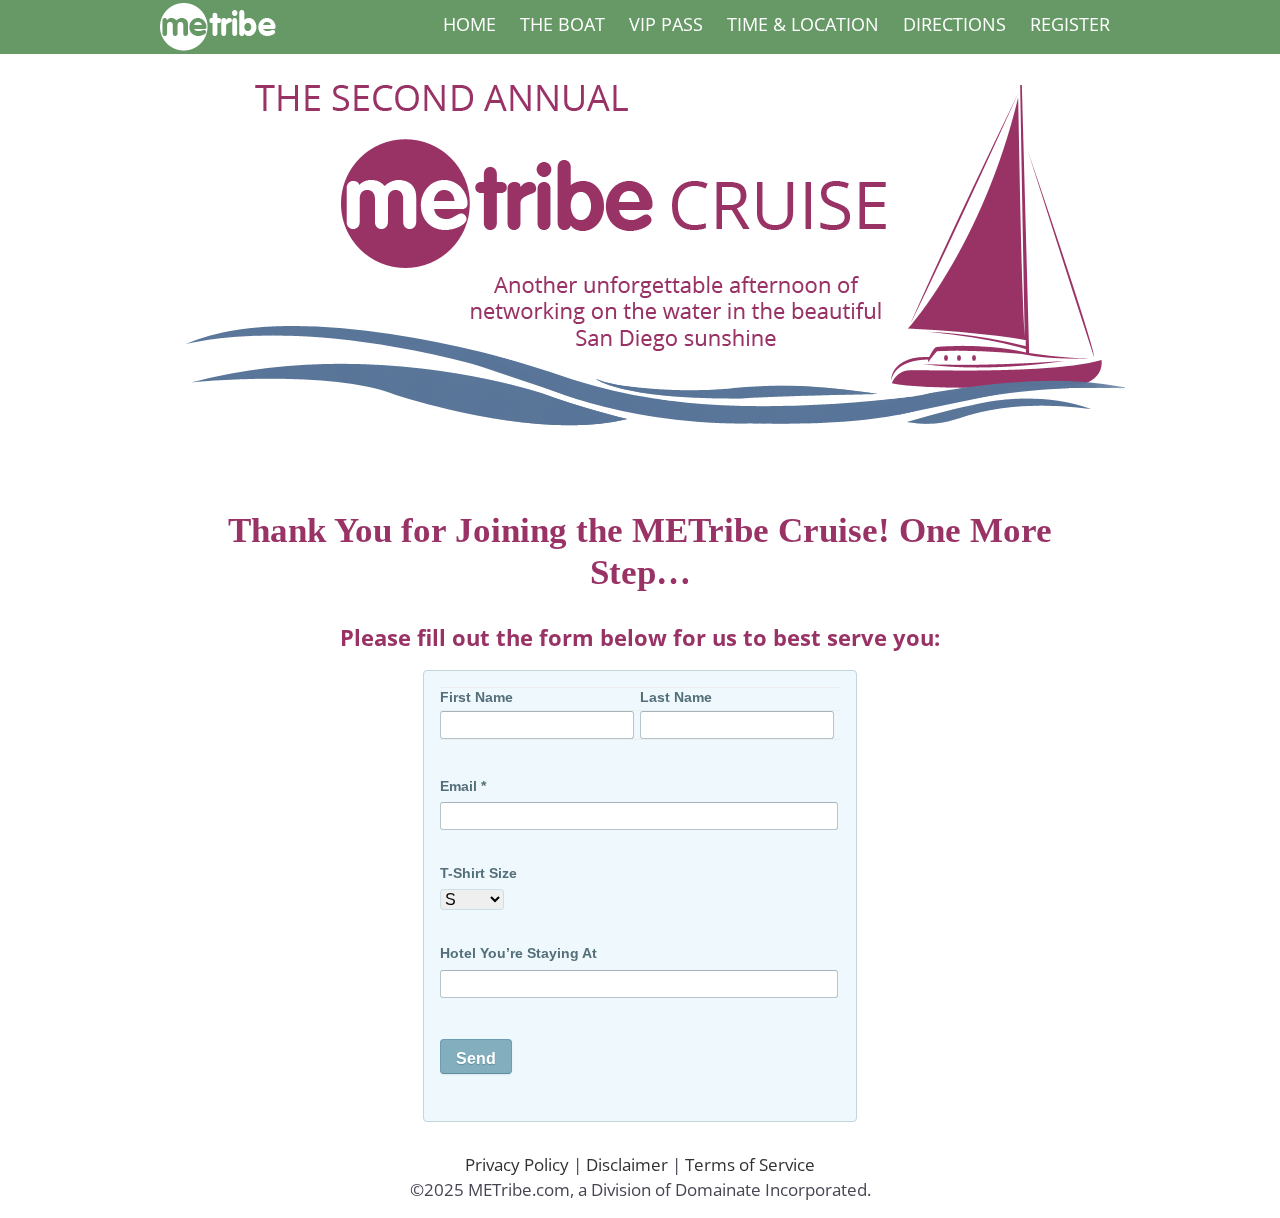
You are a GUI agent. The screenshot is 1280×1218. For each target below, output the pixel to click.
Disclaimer (627, 1164)
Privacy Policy (517, 1164)
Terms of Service (750, 1164)
